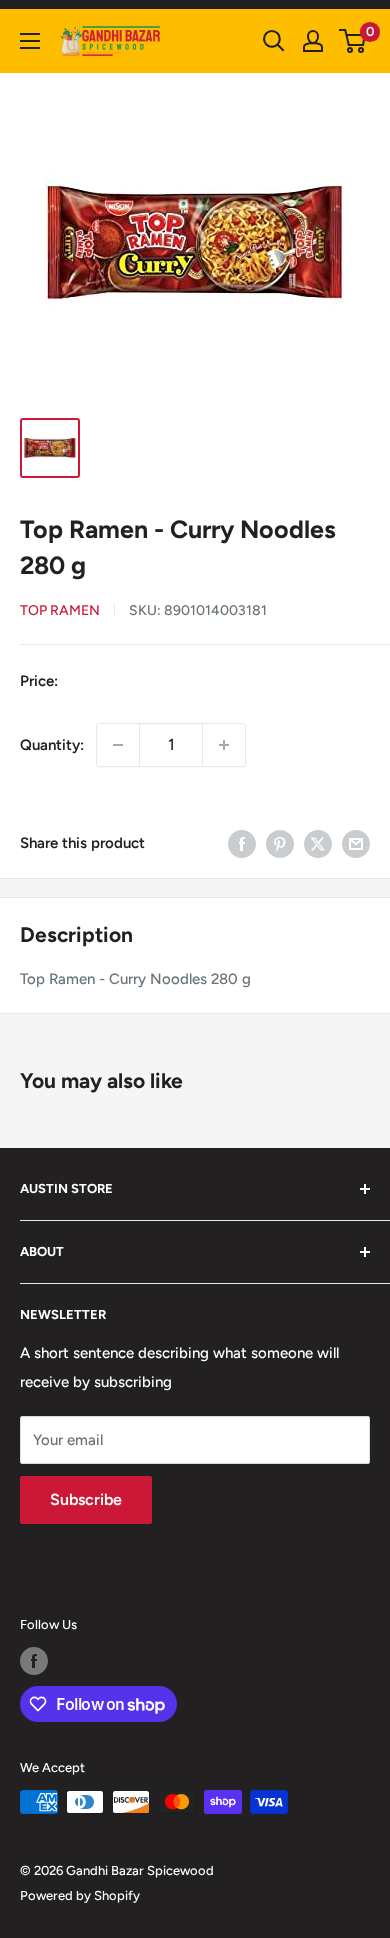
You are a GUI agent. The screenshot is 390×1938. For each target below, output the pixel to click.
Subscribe (86, 1499)
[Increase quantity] (224, 745)
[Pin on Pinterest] (280, 843)
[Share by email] (356, 843)
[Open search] (274, 41)
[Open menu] (30, 41)
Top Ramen (60, 610)
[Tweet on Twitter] (318, 843)
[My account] (313, 41)
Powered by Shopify (80, 1895)
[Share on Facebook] (242, 843)
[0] (353, 41)
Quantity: (52, 745)
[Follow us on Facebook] (34, 1661)
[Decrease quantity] (118, 745)
